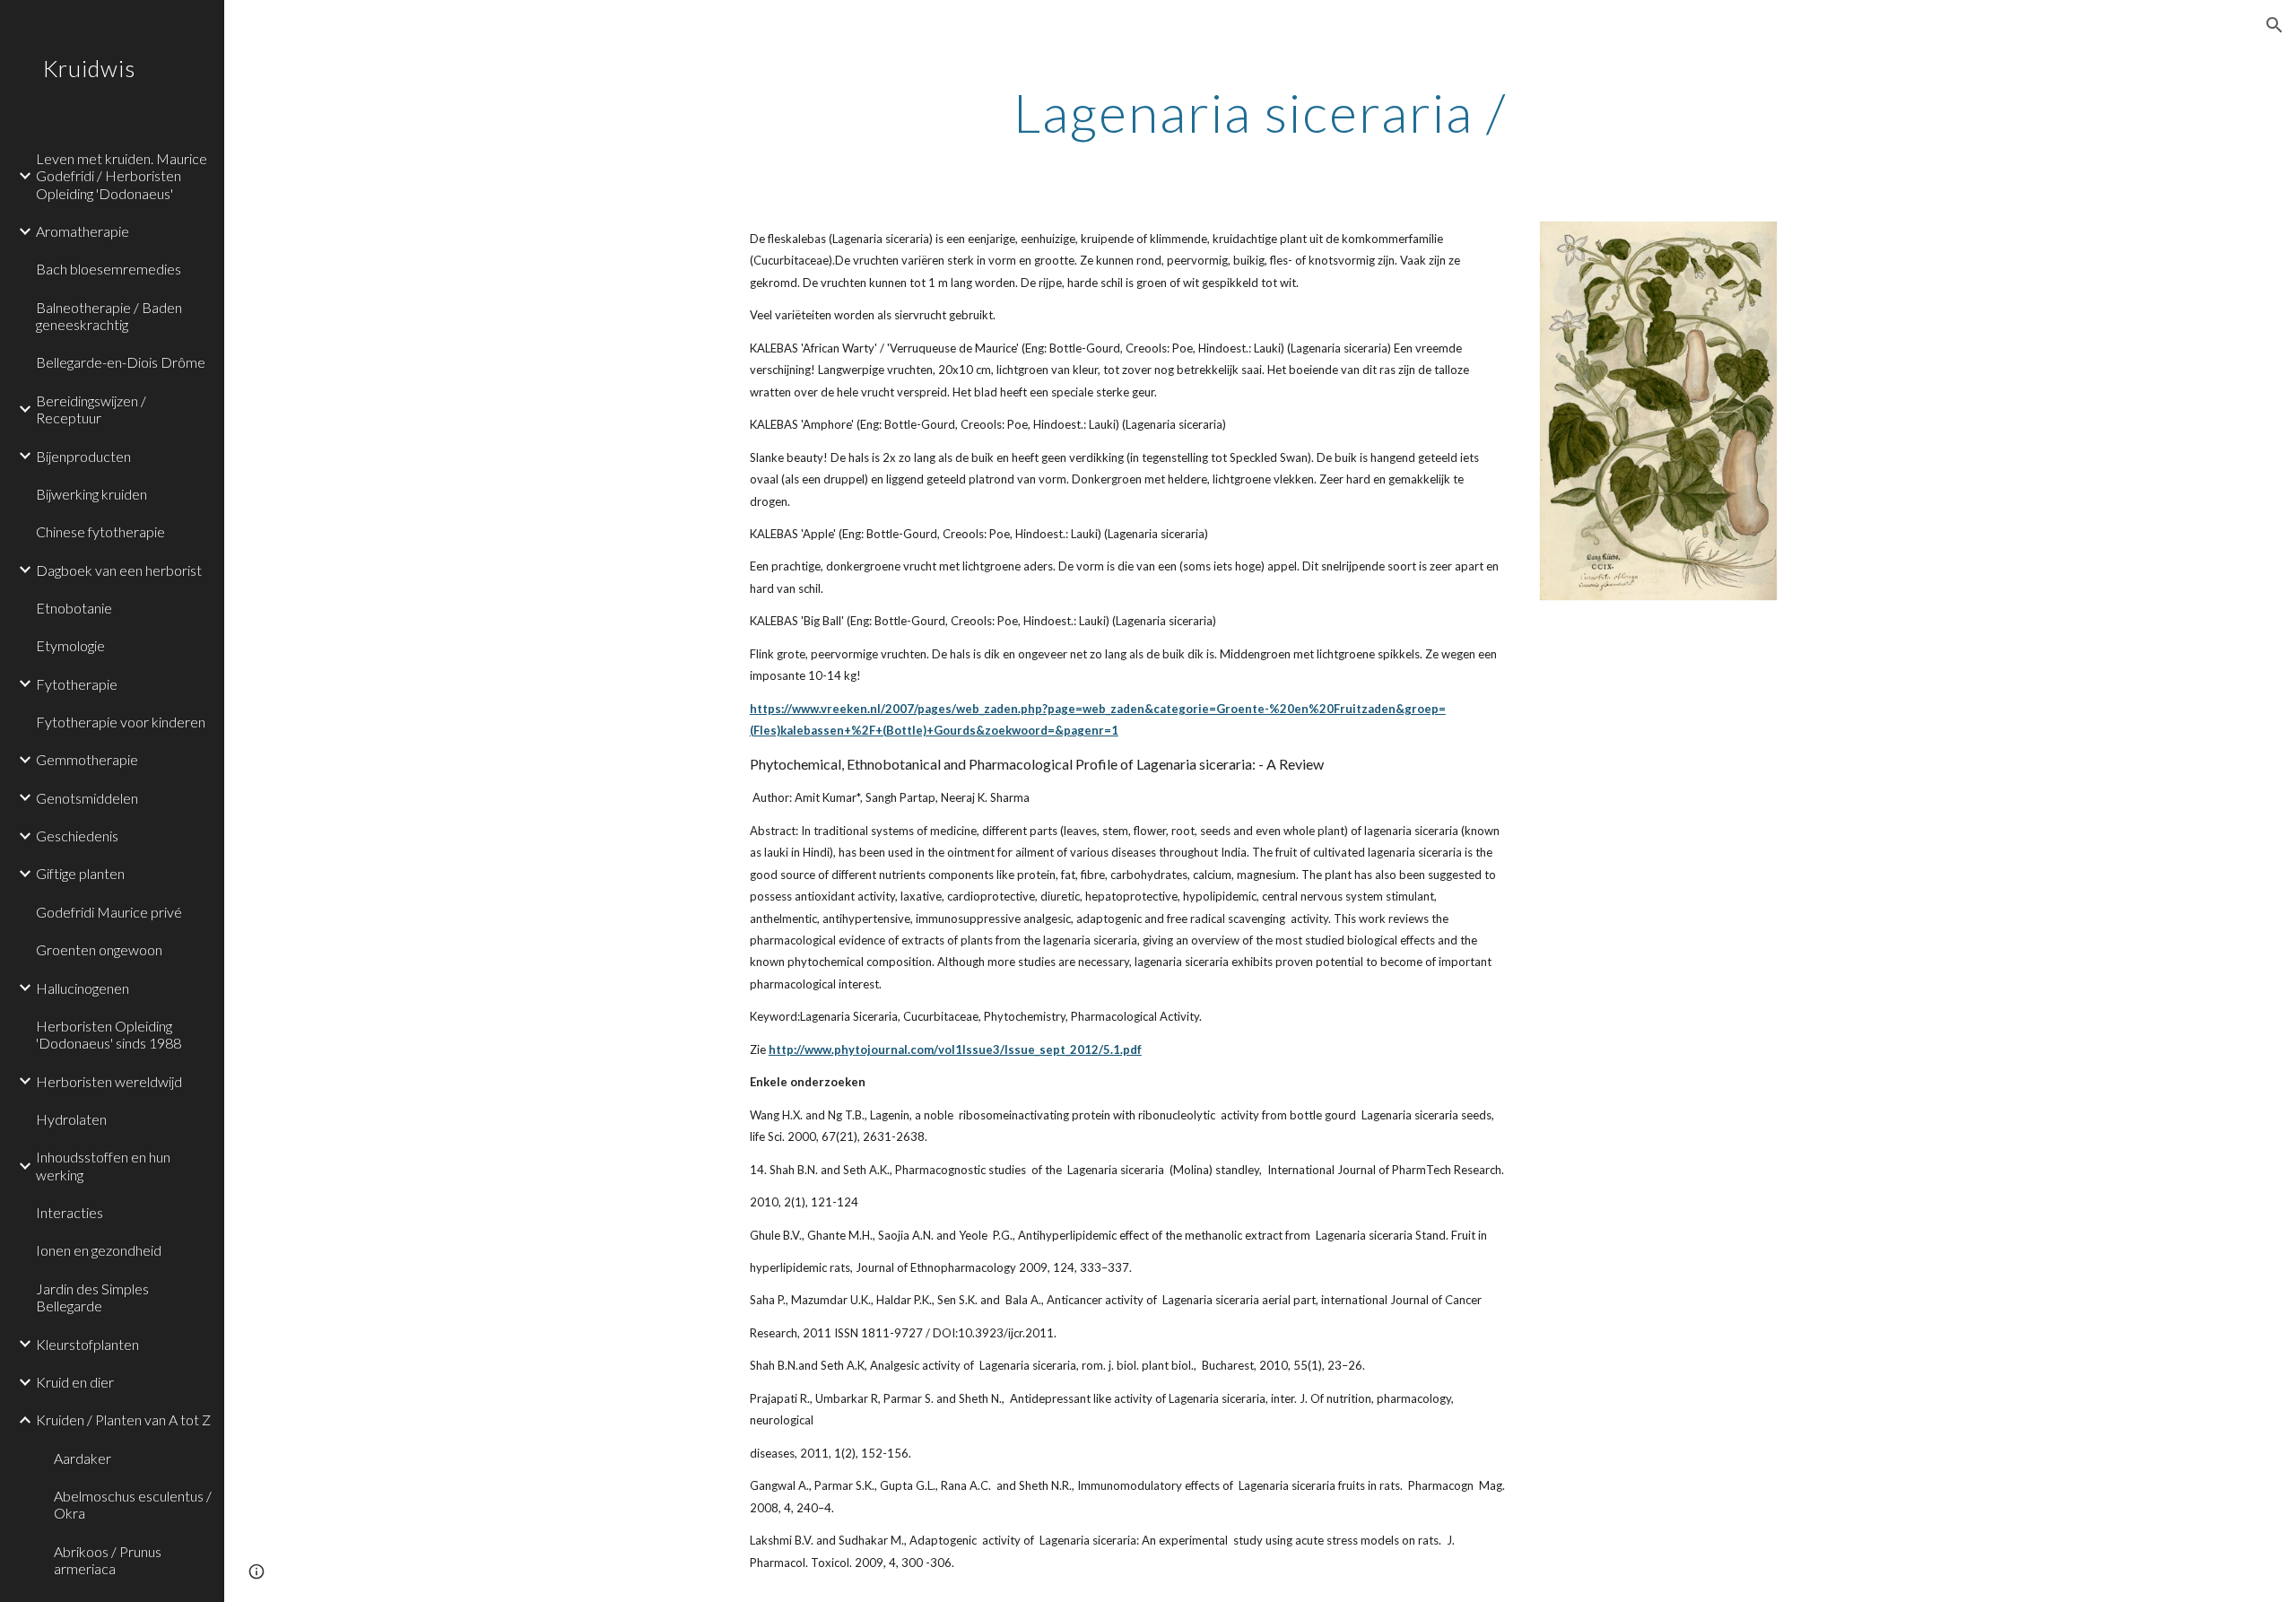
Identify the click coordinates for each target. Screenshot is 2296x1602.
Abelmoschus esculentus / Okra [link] (133, 1504)
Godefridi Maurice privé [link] (109, 912)
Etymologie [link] (70, 645)
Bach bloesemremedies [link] (109, 269)
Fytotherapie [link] (77, 684)
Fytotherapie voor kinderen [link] (121, 722)
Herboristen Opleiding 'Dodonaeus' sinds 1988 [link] (109, 1034)
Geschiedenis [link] (77, 836)
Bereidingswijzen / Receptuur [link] (91, 409)
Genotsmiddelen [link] (87, 798)
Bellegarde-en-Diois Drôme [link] (121, 362)
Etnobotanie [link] (74, 608)
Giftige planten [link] (80, 873)
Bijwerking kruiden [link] (91, 494)
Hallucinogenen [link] (83, 988)
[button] (2274, 25)
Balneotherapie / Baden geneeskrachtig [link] (109, 316)
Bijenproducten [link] (83, 456)
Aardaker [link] (83, 1458)
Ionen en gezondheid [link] (99, 1250)
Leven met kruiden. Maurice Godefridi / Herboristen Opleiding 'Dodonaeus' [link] (122, 176)
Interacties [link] (70, 1212)
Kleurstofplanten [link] (87, 1344)
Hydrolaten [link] (71, 1119)
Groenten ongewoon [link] (99, 949)
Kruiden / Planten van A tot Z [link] (123, 1419)
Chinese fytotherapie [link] (100, 531)
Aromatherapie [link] (83, 231)
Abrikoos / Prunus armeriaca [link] (108, 1560)
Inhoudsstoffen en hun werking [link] (103, 1165)
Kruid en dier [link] (75, 1382)
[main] (1260, 112)
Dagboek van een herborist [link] (119, 570)
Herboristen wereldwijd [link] (109, 1081)
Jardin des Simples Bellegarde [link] (92, 1297)
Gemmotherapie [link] (87, 759)
